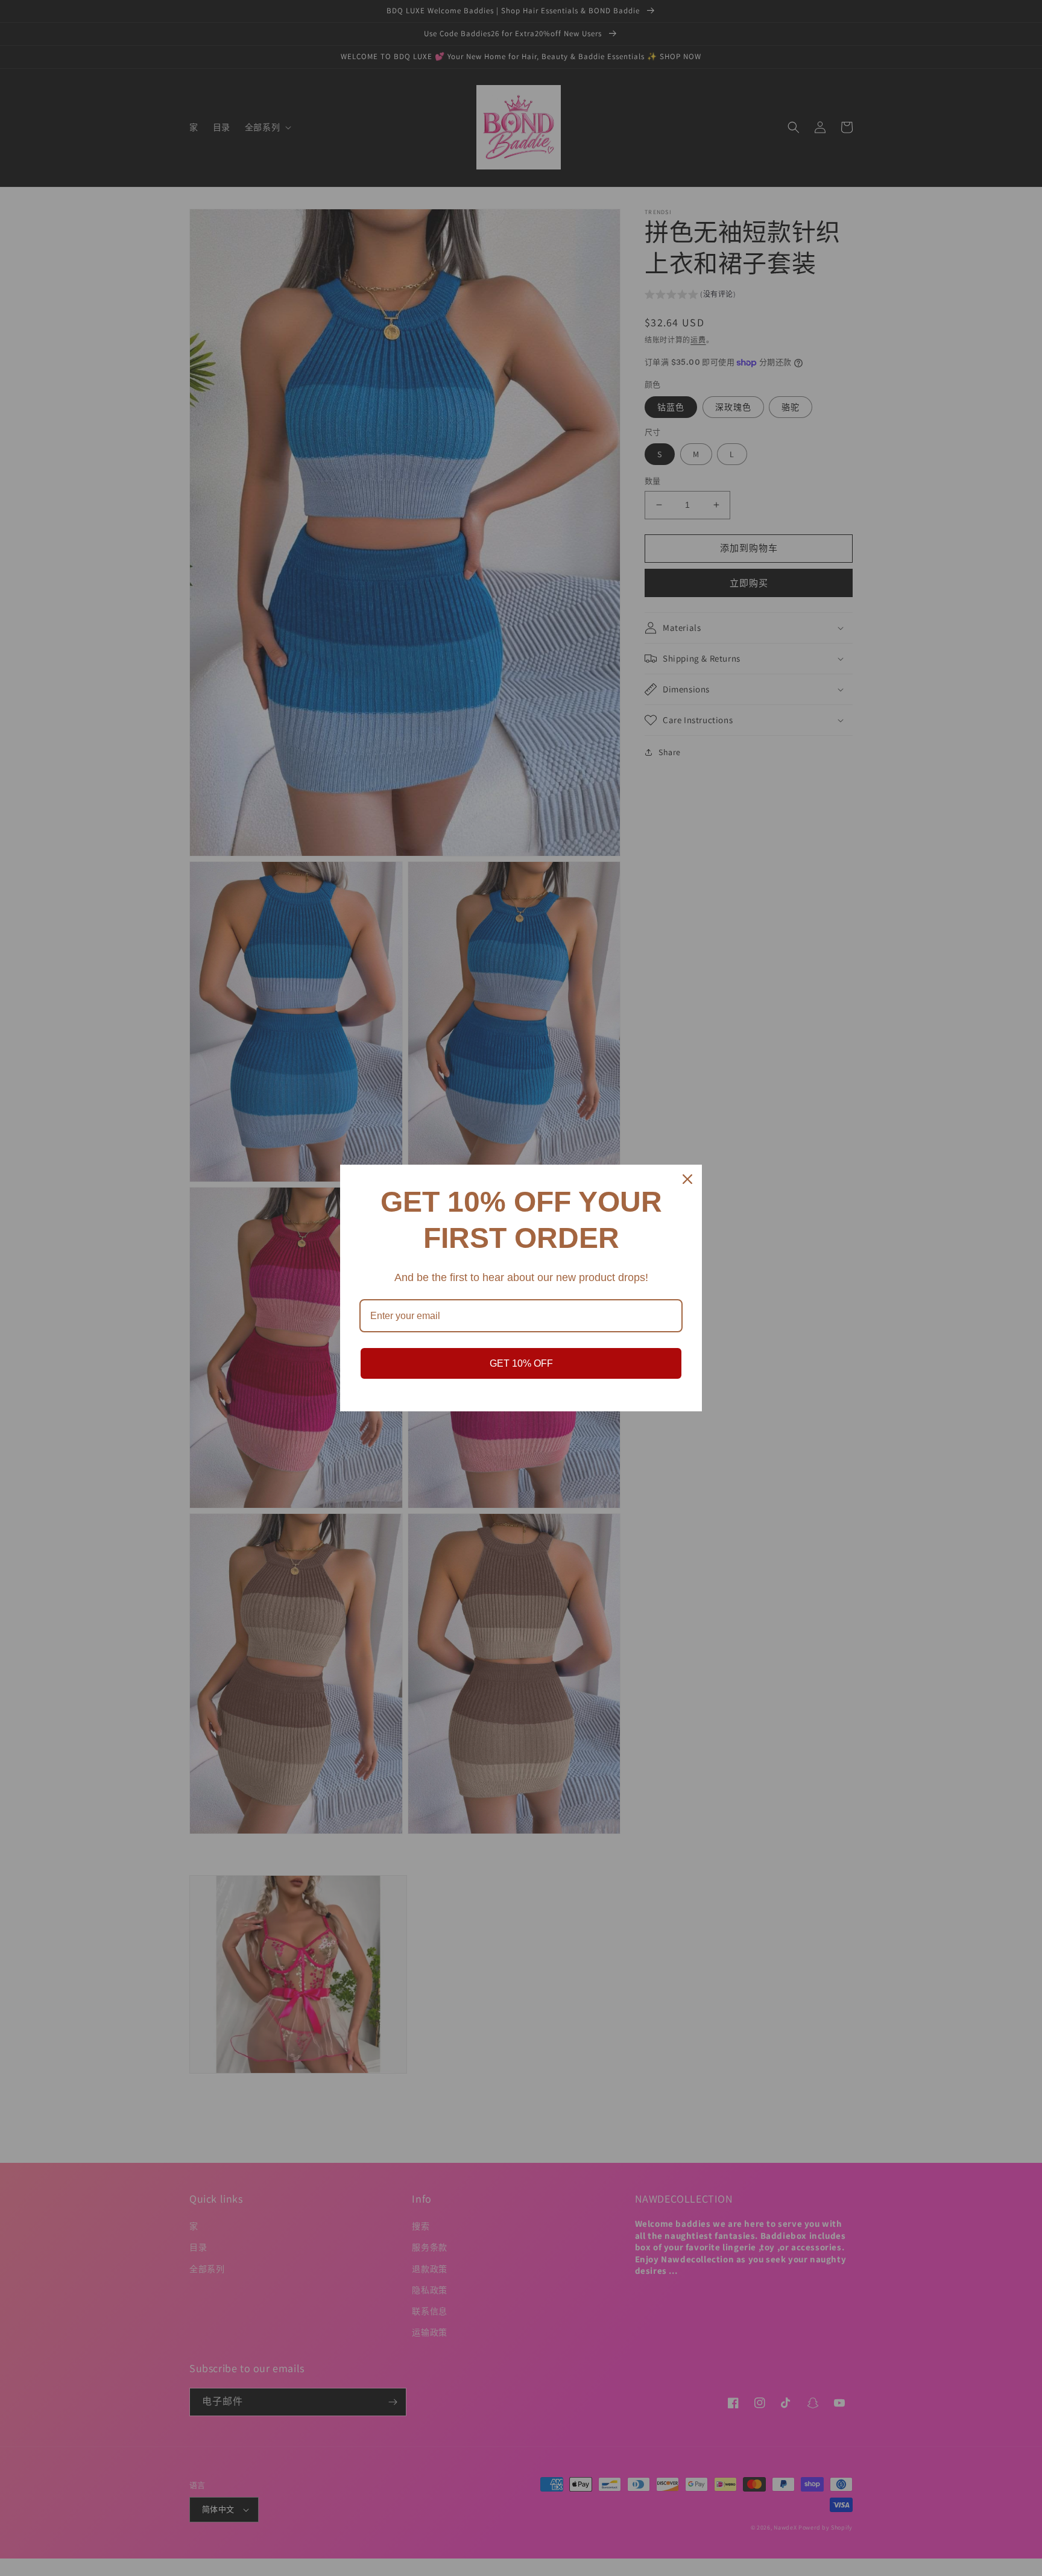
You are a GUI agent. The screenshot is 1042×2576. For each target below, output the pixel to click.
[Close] (687, 1179)
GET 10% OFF (521, 1363)
